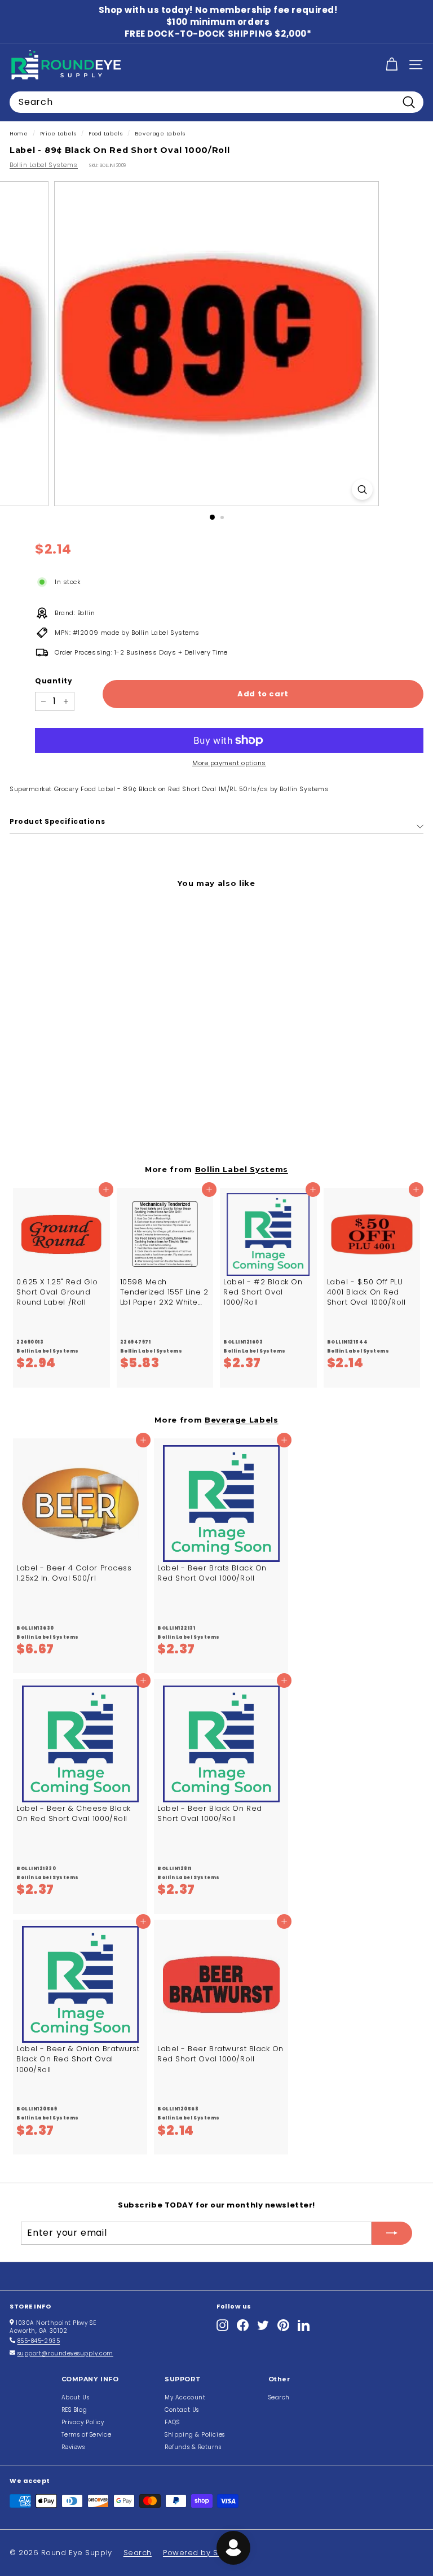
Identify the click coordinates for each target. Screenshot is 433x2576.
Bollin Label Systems (44, 165)
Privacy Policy (83, 2422)
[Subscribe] (392, 2233)
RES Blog (74, 2410)
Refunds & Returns (193, 2447)
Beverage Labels (160, 133)
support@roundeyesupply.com (65, 2353)
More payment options (229, 763)
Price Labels (58, 133)
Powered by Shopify (203, 2553)
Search (279, 2397)
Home (19, 133)
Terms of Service (87, 2435)
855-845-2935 (39, 2341)
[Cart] (392, 65)
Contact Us (182, 2410)
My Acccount (185, 2397)
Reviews (73, 2447)
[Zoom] (362, 490)
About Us (75, 2397)
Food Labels (105, 133)
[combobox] (216, 102)
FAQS (172, 2422)
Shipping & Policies (195, 2435)
